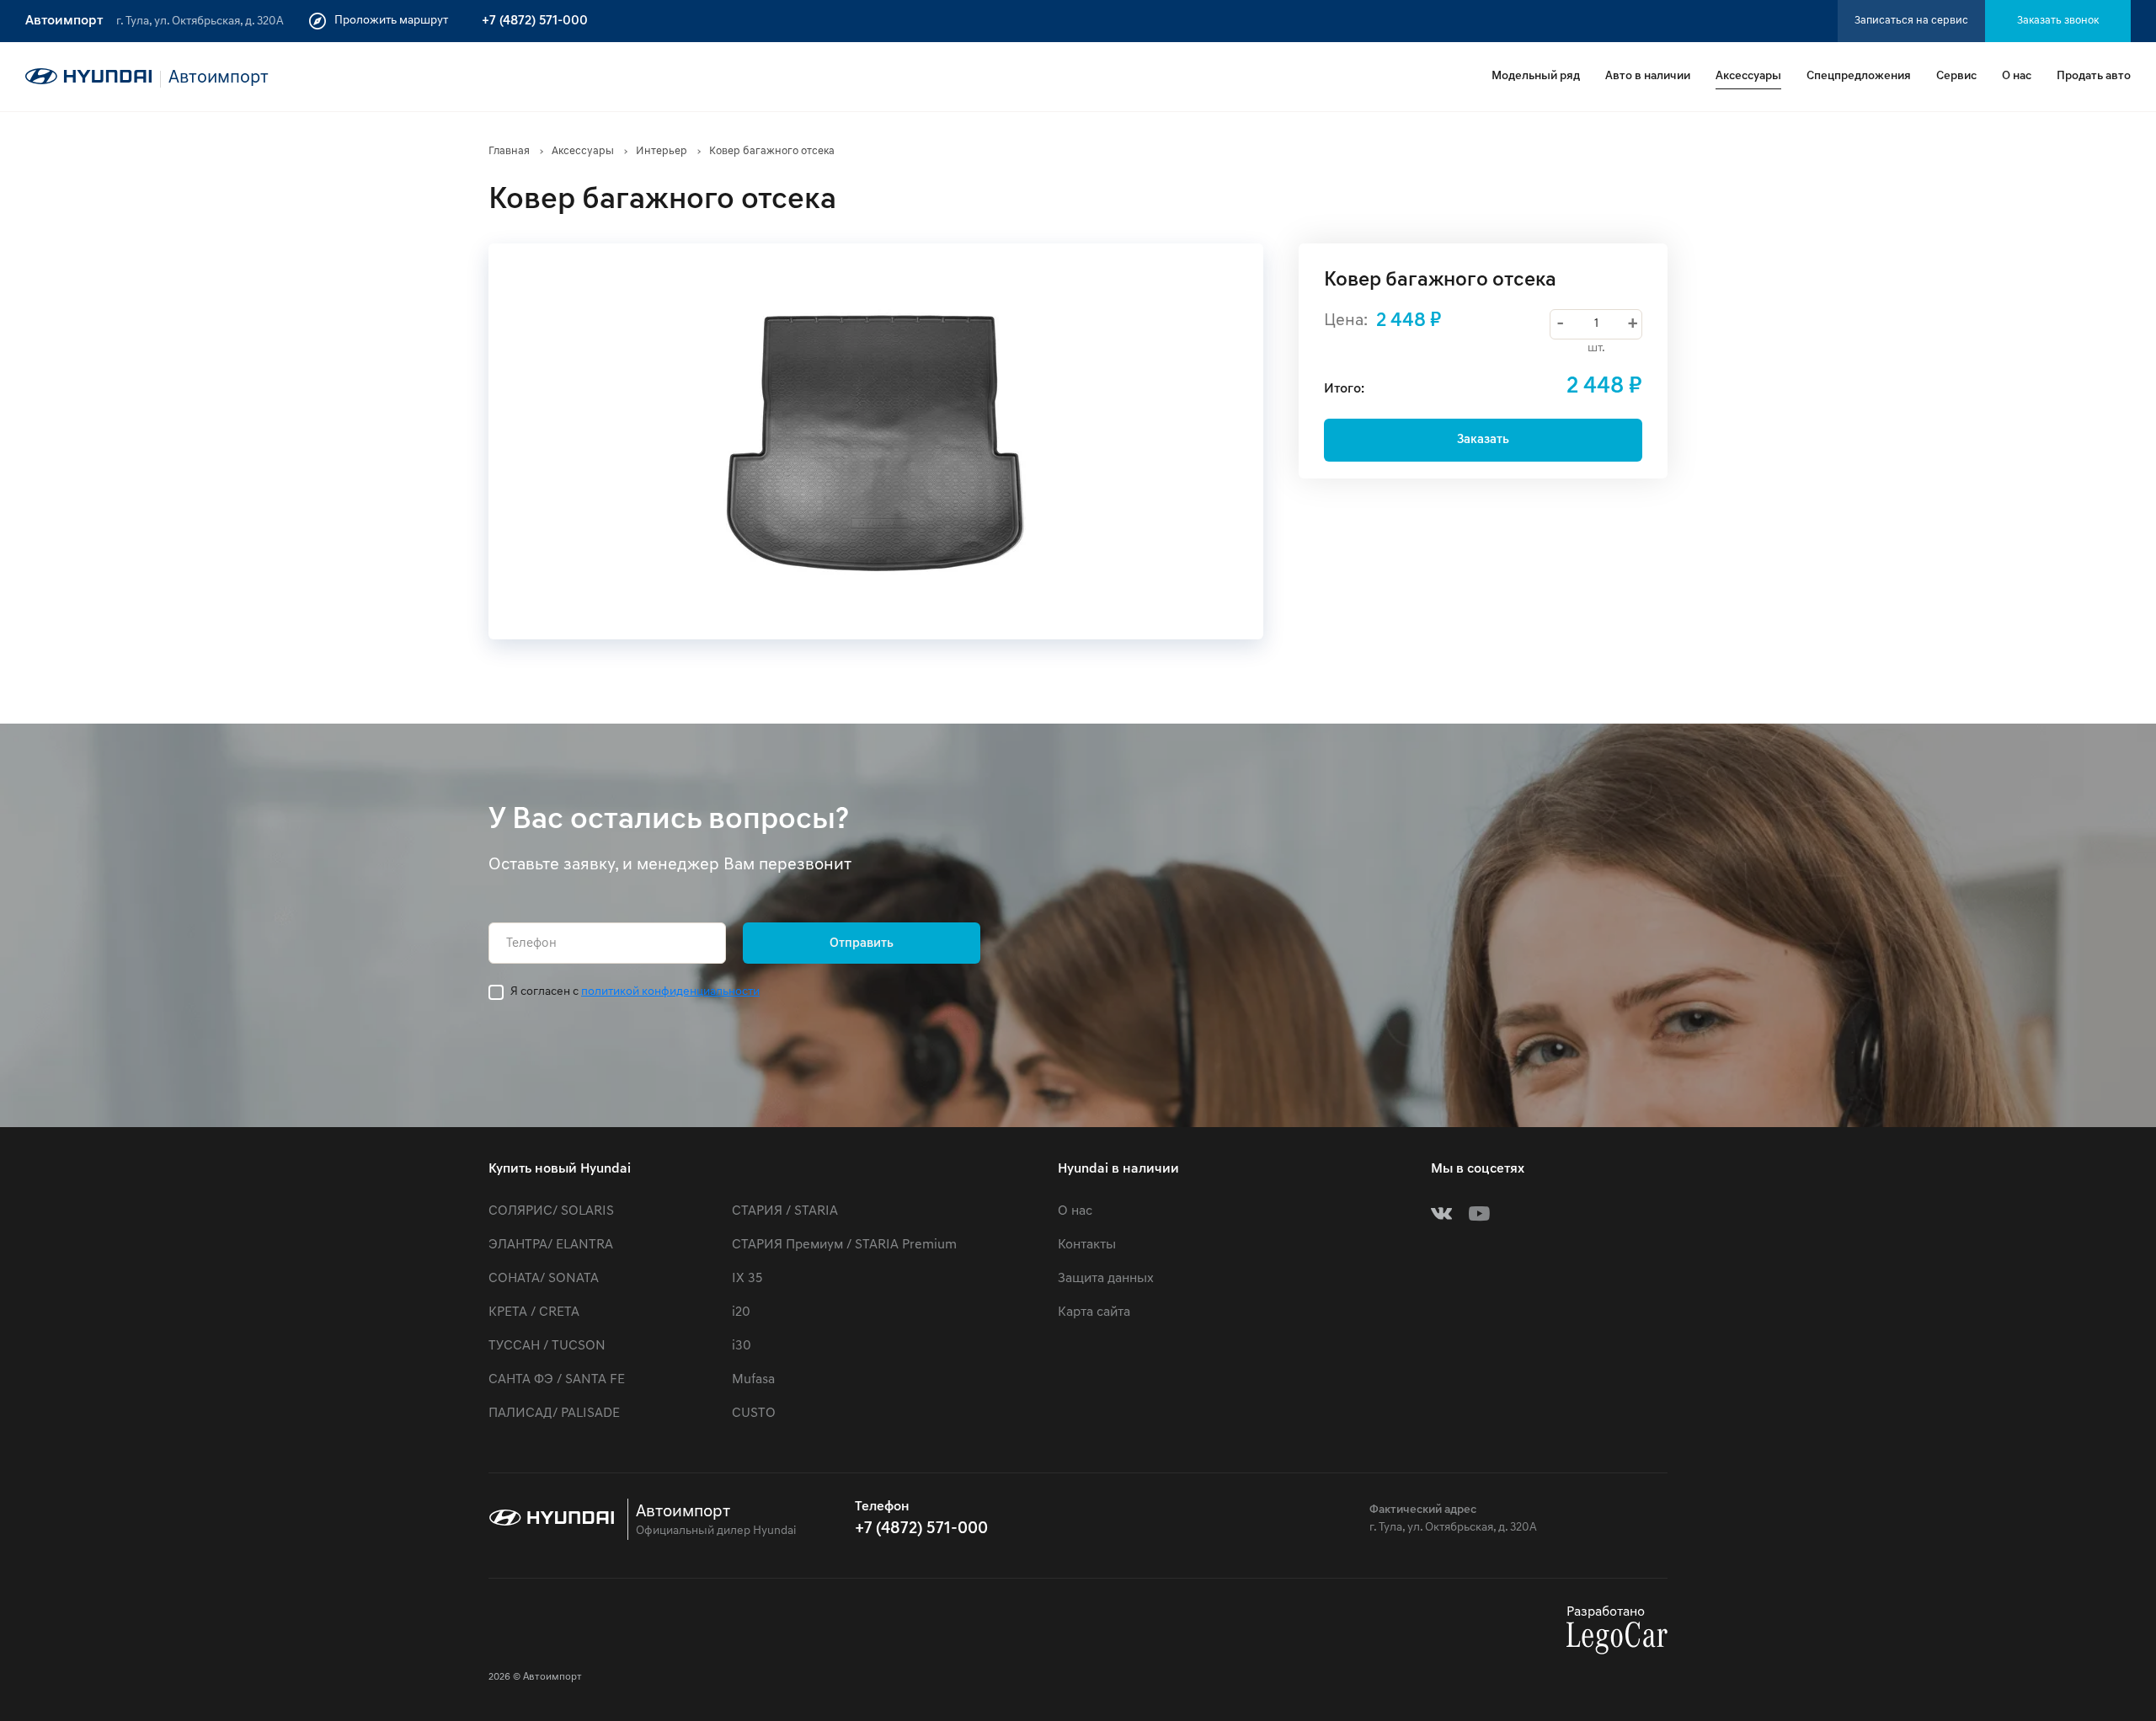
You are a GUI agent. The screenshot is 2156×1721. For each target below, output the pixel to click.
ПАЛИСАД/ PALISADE (554, 1414)
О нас (2017, 76)
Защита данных (1106, 1279)
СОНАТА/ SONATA (544, 1279)
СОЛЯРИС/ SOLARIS (551, 1211)
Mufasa (753, 1380)
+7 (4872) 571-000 (535, 21)
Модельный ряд (1536, 76)
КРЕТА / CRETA (534, 1312)
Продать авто (2094, 76)
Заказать (1483, 440)
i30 (742, 1346)
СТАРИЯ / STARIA (785, 1211)
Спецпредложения (1859, 76)
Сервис (1956, 76)
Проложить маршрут (391, 21)
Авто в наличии (1648, 76)
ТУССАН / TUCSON (547, 1346)
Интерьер (662, 151)
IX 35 (747, 1279)
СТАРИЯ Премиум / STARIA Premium (844, 1245)
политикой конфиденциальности (670, 992)
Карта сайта (1094, 1312)
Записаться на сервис (1911, 21)
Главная (509, 151)
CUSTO (754, 1414)
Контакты (1087, 1245)
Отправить (862, 944)
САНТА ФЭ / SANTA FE (557, 1380)
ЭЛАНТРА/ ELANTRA (551, 1245)
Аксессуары (1748, 76)
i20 (741, 1312)
